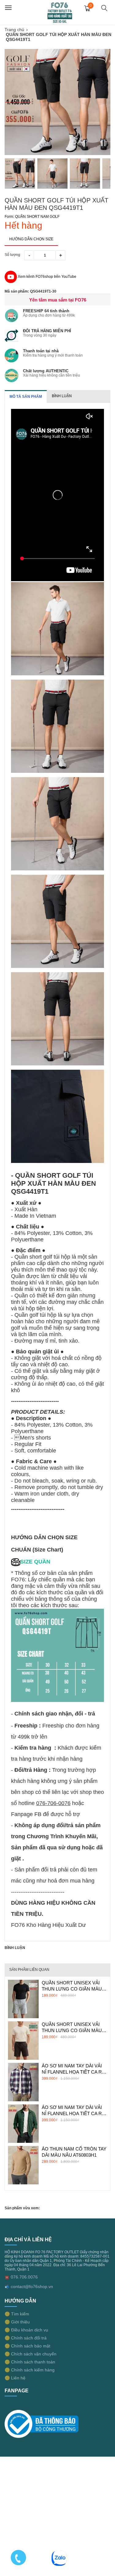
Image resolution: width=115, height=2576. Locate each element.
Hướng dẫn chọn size (31, 239)
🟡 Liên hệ (15, 2378)
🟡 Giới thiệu (17, 2322)
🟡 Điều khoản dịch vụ (26, 2330)
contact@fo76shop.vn (32, 2286)
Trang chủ (14, 30)
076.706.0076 (24, 2277)
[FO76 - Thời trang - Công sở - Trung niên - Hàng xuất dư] (60, 12)
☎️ (7, 2277)
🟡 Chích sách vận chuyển (31, 2354)
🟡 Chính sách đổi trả (26, 2338)
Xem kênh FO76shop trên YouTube (47, 277)
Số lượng (12, 255)
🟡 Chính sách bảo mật (27, 2346)
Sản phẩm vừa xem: (22, 2208)
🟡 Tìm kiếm (17, 2314)
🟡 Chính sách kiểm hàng (30, 2370)
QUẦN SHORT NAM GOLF (37, 217)
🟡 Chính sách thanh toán (30, 2362)
